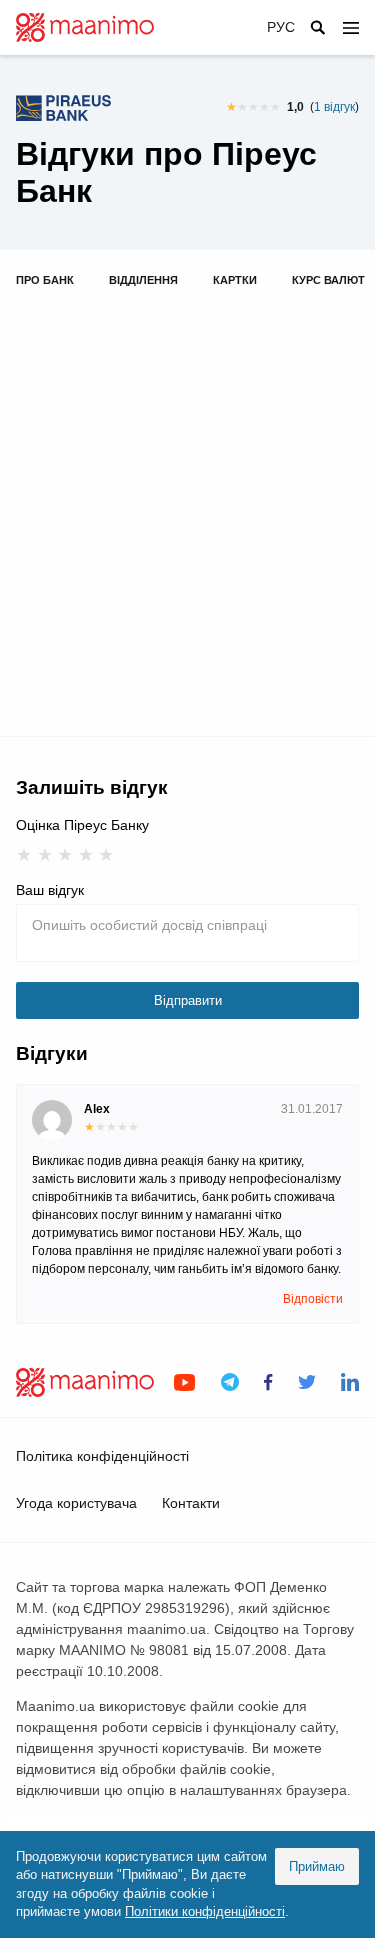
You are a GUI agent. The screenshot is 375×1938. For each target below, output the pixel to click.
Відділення (143, 280)
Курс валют (328, 280)
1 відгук (334, 107)
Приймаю (317, 1866)
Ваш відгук (50, 890)
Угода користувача (76, 1503)
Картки (235, 280)
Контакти (191, 1503)
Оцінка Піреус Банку (82, 825)
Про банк (45, 280)
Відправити (188, 1000)
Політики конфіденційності (205, 1911)
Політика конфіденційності (102, 1456)
